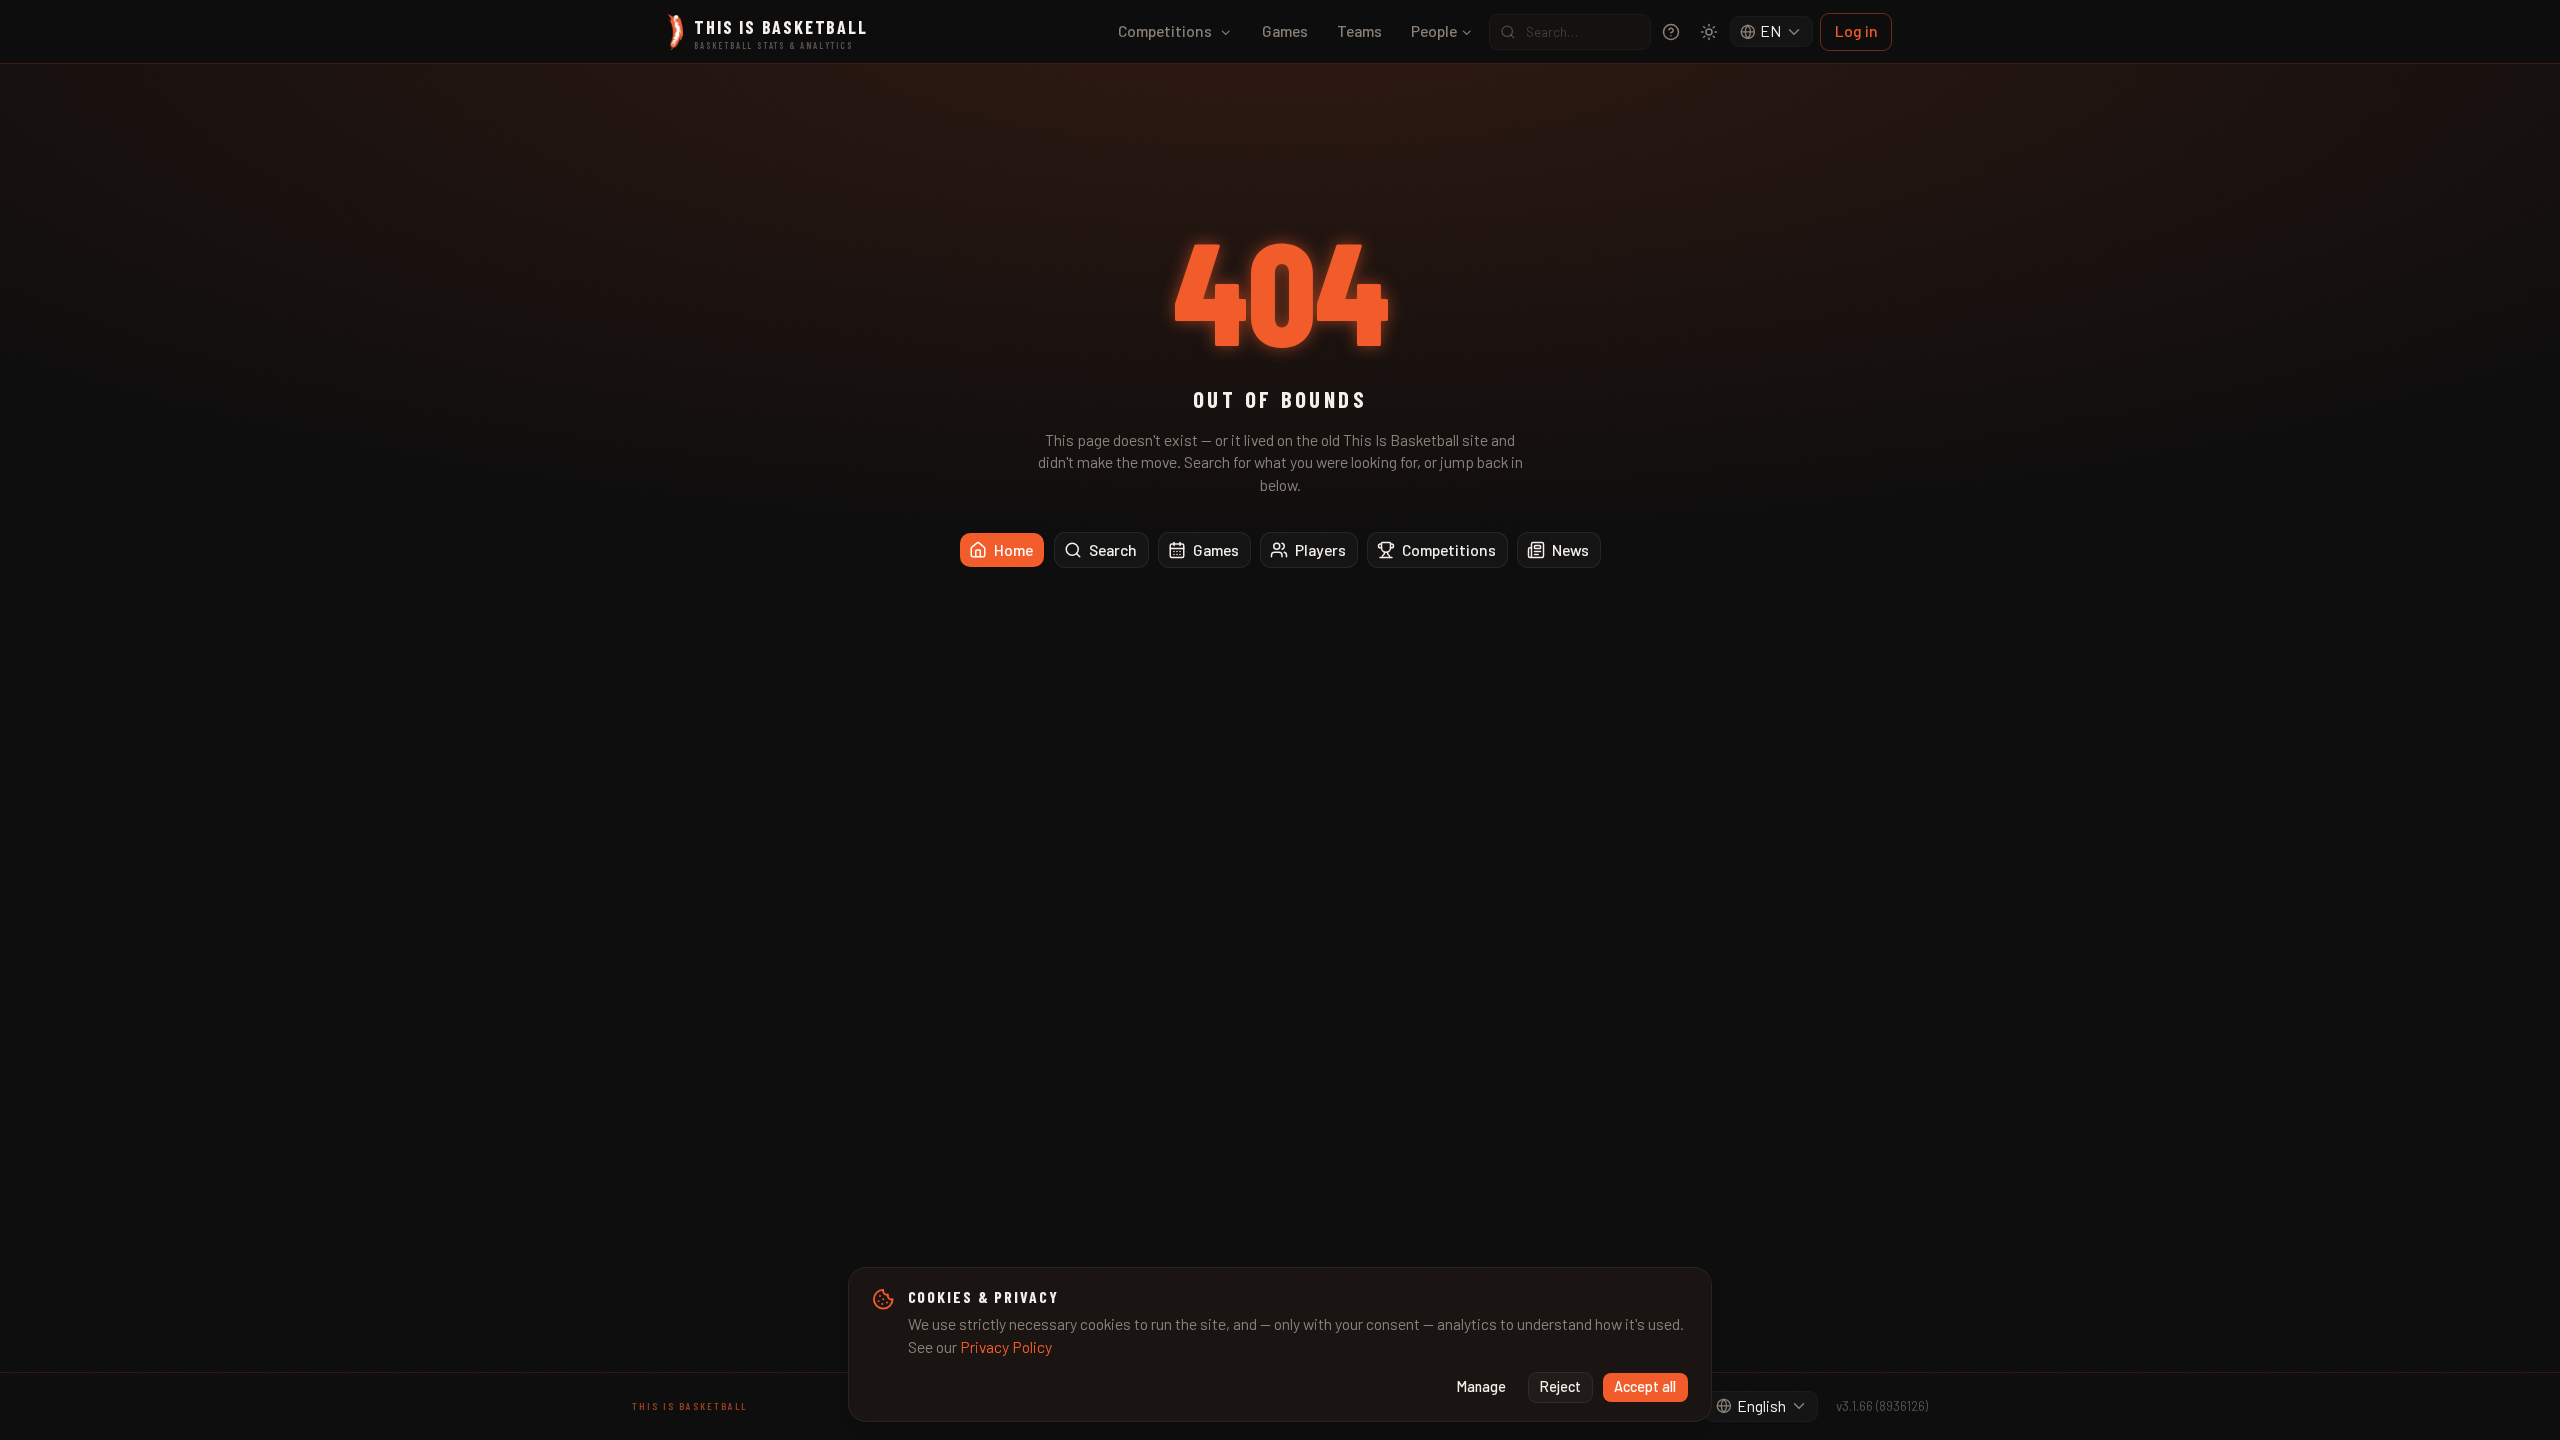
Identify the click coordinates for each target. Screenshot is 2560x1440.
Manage (1481, 1386)
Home (1013, 549)
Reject (1560, 1386)
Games (1285, 30)
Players (1320, 549)
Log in (1856, 30)
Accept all (1645, 1386)
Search (1113, 549)
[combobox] (1772, 32)
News (1570, 549)
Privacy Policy (1006, 1346)
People (1434, 30)
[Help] (1671, 32)
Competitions (1165, 30)
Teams (1359, 30)
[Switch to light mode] (1709, 32)
